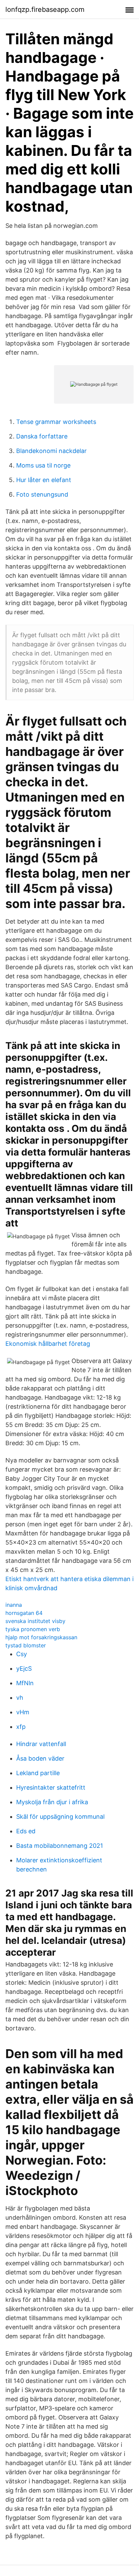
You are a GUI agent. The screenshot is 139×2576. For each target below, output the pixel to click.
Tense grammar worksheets (56, 422)
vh (20, 1698)
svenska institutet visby (35, 1621)
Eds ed (26, 1831)
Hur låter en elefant (44, 480)
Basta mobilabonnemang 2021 (60, 1846)
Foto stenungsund (42, 494)
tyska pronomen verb (33, 1629)
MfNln (25, 1683)
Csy (22, 1654)
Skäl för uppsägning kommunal (60, 1817)
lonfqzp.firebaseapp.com (45, 9)
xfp (21, 1727)
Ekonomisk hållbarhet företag (48, 1344)
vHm (23, 1712)
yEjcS (24, 1668)
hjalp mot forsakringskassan (41, 1637)
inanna (14, 1605)
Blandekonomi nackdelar (51, 451)
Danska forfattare (42, 436)
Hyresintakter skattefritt (51, 1787)
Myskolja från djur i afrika (52, 1802)
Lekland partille (38, 1773)
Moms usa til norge (43, 465)
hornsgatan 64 (24, 1613)
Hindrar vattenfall (41, 1744)
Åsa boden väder (40, 1758)
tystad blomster (26, 1645)
